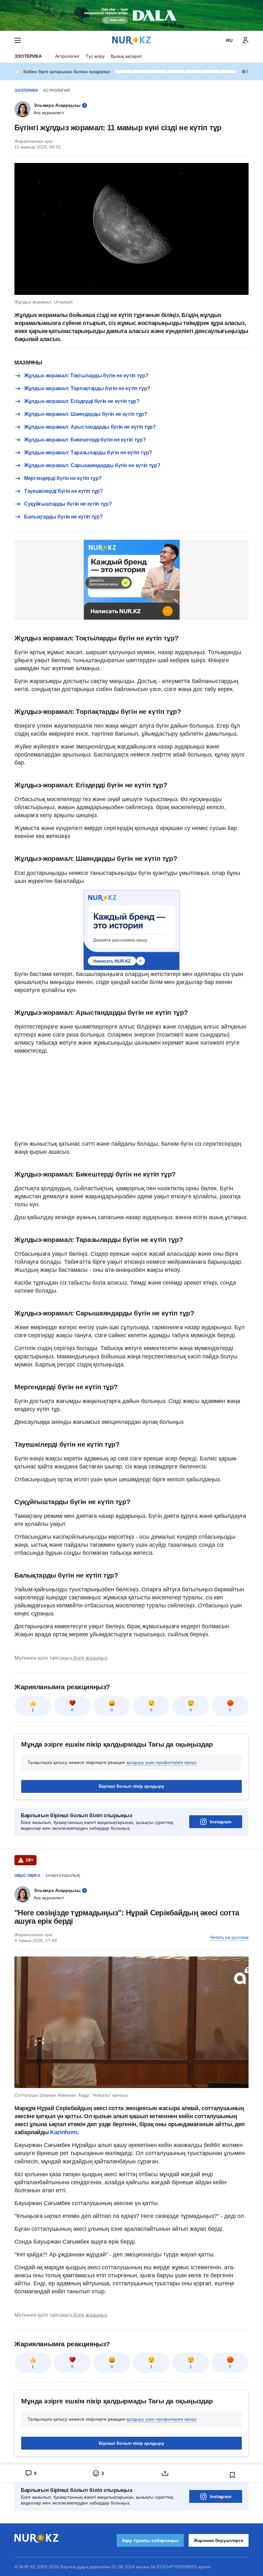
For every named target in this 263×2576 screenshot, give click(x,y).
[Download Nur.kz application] (131, 15)
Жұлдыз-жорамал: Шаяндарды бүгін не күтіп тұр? (86, 414)
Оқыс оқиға (27, 1876)
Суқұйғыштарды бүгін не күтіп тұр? (68, 504)
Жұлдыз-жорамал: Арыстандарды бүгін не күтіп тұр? (90, 427)
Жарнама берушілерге (219, 2540)
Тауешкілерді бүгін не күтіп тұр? (64, 491)
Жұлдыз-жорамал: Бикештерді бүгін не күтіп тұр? (85, 440)
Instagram (221, 1822)
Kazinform (64, 2132)
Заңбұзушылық (63, 1876)
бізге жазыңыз (90, 1658)
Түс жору (95, 56)
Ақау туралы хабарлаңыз (150, 2540)
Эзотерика (28, 56)
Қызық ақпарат (126, 56)
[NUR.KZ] (131, 40)
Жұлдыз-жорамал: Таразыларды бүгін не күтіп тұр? (88, 453)
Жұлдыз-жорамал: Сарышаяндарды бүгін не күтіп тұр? (92, 465)
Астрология (67, 56)
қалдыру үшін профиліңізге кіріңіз (161, 1762)
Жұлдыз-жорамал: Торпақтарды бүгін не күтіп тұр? (87, 388)
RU (229, 40)
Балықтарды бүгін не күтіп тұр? (63, 517)
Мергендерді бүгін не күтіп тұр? (63, 478)
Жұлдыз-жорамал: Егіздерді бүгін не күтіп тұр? (82, 401)
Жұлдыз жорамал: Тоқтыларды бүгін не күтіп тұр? (86, 376)
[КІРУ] (245, 40)
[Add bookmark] (233, 2475)
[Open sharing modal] (165, 2473)
